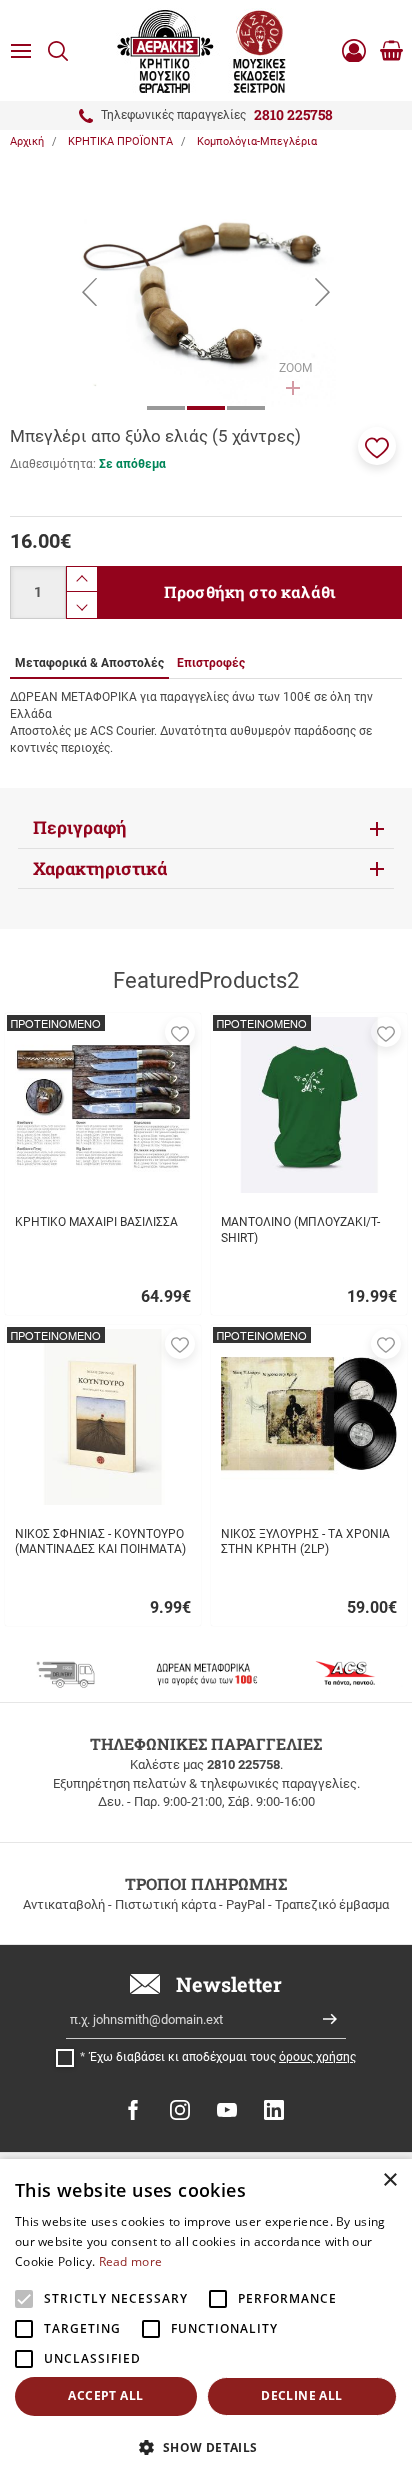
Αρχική (27, 141)
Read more (131, 2261)
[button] (377, 446)
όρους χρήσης (317, 2057)
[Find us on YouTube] (227, 2110)
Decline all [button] (301, 2395)
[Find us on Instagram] (180, 2110)
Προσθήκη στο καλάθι (250, 591)
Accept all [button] (105, 2395)
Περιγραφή (80, 827)
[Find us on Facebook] (133, 2110)
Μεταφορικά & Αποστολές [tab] (89, 663)
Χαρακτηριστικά (100, 868)
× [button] (389, 2180)
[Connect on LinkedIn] (274, 2110)
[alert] (206, 2319)
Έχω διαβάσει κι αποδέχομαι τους (223, 2057)
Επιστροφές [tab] (211, 663)
